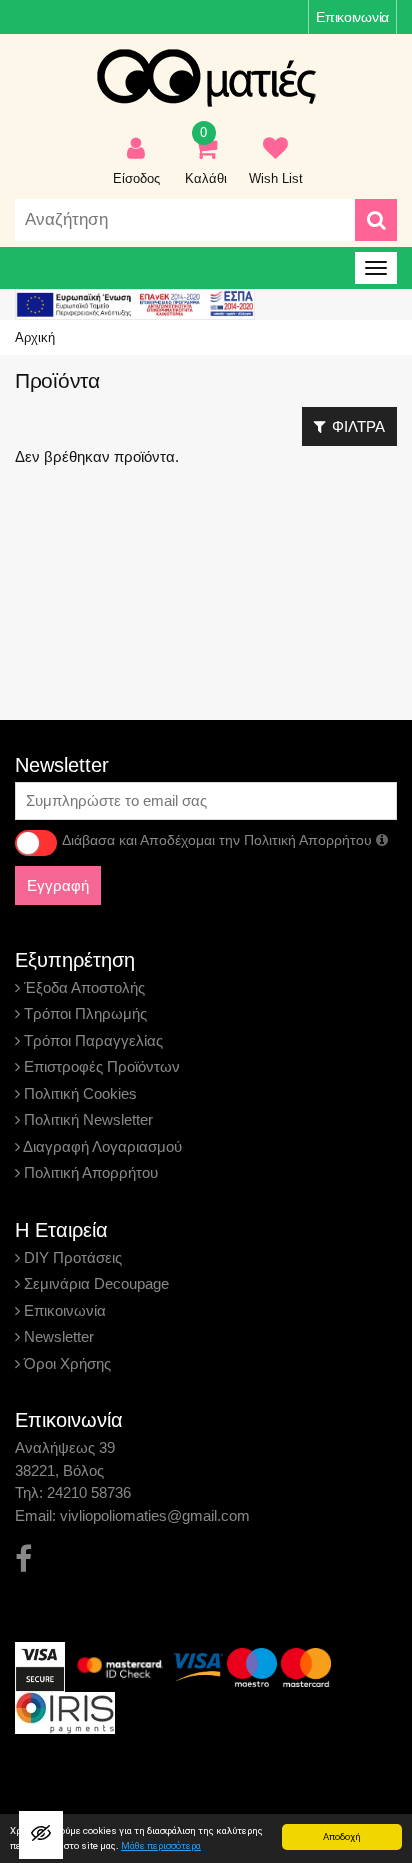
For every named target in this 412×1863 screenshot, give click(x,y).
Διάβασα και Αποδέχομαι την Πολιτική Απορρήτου (219, 840)
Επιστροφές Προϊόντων (100, 1066)
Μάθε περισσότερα (161, 1845)
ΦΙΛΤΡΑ (358, 426)
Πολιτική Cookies (78, 1093)
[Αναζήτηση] (376, 220)
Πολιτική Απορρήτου (89, 1172)
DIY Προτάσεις (71, 1257)
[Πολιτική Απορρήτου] (382, 840)
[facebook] (23, 1559)
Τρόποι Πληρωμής (83, 1013)
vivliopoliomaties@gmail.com (155, 1515)
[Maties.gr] (206, 78)
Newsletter (57, 1336)
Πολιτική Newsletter (86, 1119)
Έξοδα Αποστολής (82, 987)
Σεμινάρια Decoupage (94, 1283)
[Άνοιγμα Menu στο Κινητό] (376, 268)
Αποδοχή (342, 1836)
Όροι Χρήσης (65, 1363)
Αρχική (35, 337)
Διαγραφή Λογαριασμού (101, 1146)
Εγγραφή (58, 885)
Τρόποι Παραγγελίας (91, 1040)
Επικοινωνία (352, 17)
